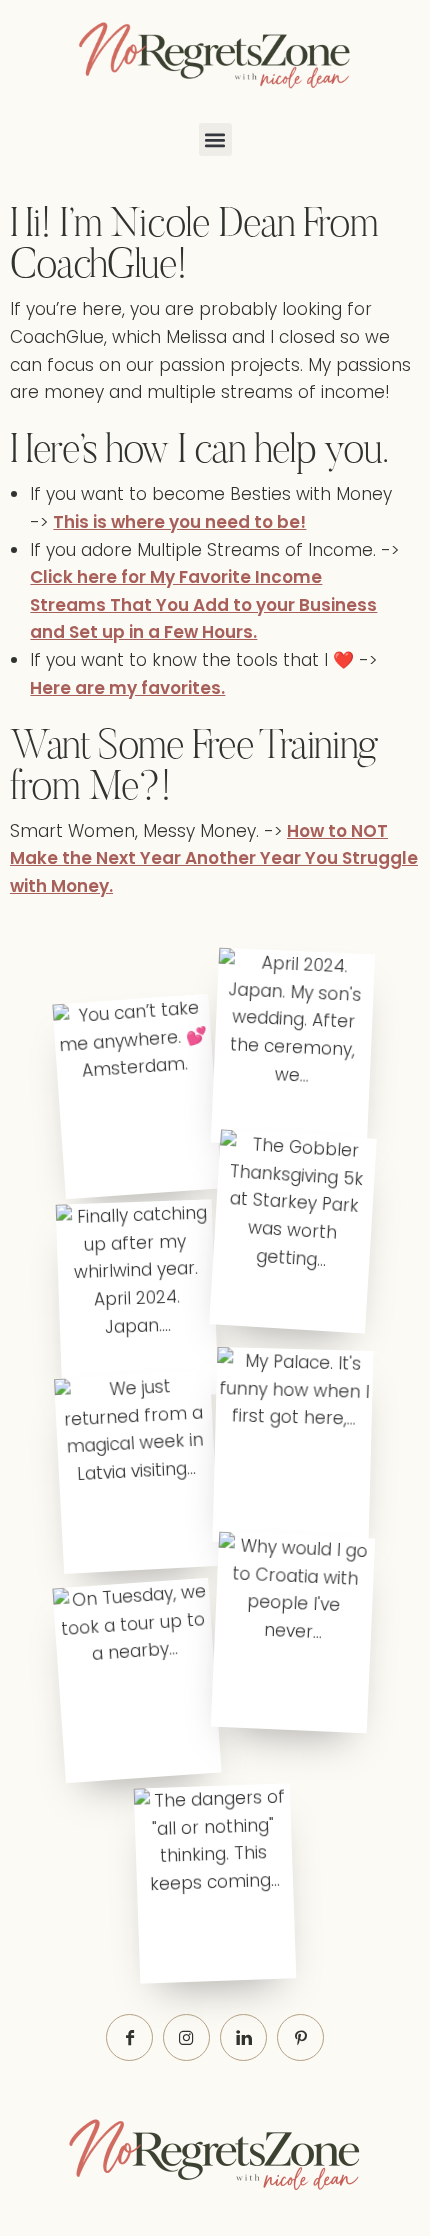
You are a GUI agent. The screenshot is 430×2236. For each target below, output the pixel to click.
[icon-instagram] (186, 2037)
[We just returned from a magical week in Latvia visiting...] (137, 1472)
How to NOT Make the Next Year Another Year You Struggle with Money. (214, 858)
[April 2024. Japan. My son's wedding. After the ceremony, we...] (293, 1048)
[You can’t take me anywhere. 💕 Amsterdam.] (137, 1096)
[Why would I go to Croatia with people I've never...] (293, 1632)
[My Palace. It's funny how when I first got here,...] (292, 1446)
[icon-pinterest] (300, 2037)
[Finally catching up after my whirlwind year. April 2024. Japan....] (137, 1299)
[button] (215, 139)
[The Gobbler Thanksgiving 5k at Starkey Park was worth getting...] (292, 1231)
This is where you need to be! (179, 522)
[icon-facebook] (129, 2037)
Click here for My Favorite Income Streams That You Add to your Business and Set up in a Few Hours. (203, 604)
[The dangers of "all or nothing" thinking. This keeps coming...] (215, 1883)
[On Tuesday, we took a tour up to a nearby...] (137, 1680)
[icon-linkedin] (243, 2037)
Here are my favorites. (127, 688)
